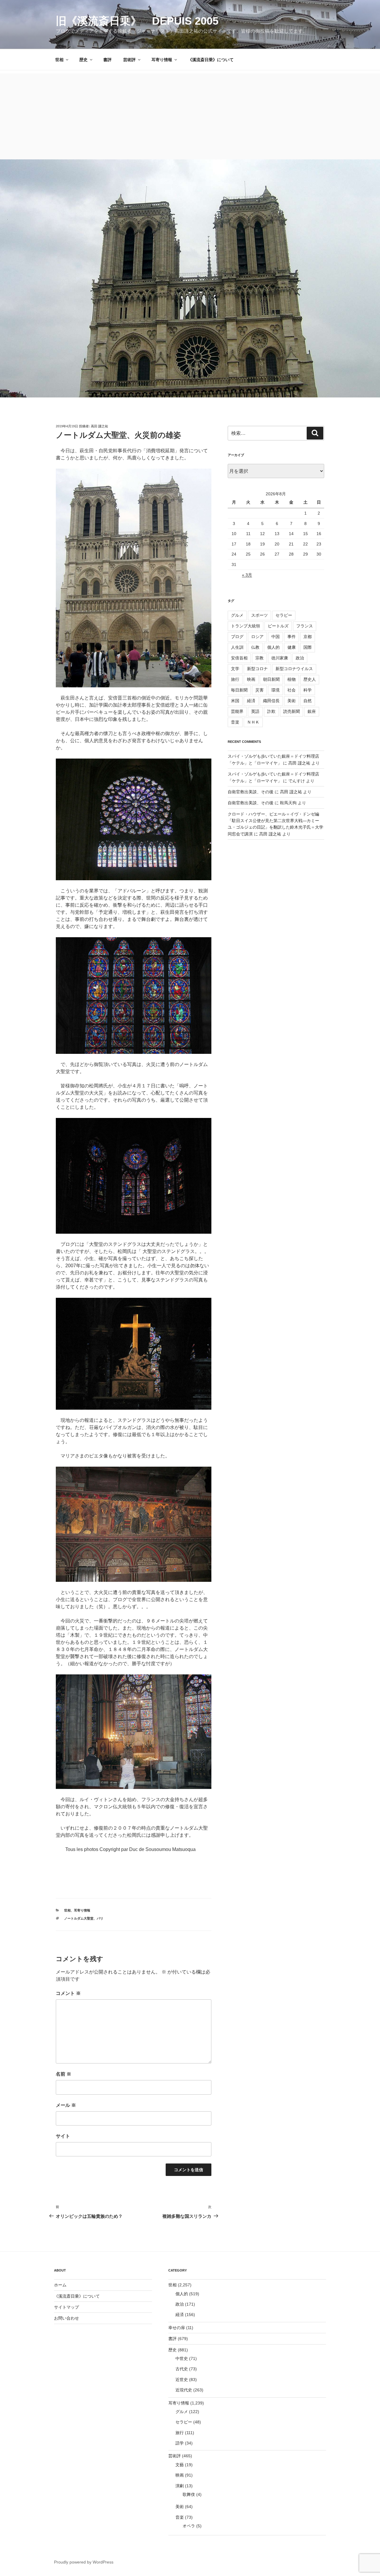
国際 (308, 647)
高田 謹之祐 (99, 426)
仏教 (255, 647)
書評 (107, 60)
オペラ (189, 2526)
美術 (292, 701)
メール (66, 2105)
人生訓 (237, 647)
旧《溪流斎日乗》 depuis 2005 (137, 21)
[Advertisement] (190, 115)
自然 (308, 701)
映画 (251, 679)
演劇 (180, 2486)
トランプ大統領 (246, 626)
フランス (305, 626)
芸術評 (129, 60)
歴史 (83, 60)
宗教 (259, 658)
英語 (255, 711)
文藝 (180, 2465)
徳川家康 (280, 658)
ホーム (60, 2285)
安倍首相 (239, 658)
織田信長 (271, 701)
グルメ (237, 615)
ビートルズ (278, 626)
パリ (100, 1918)
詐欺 (271, 711)
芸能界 (237, 711)
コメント (68, 1993)
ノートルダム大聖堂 (79, 1918)
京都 (308, 637)
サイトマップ (66, 2307)
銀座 (312, 711)
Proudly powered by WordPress (84, 2562)
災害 (259, 690)
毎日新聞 (239, 690)
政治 (300, 658)
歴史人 (310, 679)
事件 (292, 637)
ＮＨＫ (253, 722)
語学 (180, 2443)
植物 (292, 679)
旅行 (235, 679)
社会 (292, 690)
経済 (251, 701)
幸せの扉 (177, 2328)
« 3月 (247, 575)
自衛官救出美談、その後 (251, 792)
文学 (235, 669)
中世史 (182, 2358)
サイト (63, 2136)
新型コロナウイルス (294, 669)
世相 (59, 60)
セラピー (284, 615)
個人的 (273, 647)
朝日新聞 (271, 679)
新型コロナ (257, 669)
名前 (64, 2074)
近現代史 (184, 2390)
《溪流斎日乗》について (211, 60)
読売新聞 (292, 711)
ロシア (257, 637)
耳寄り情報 (162, 60)
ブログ (237, 637)
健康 (292, 647)
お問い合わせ (66, 2318)
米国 (235, 701)
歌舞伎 (189, 2494)
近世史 (182, 2380)
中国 (275, 637)
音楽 (235, 722)
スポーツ (259, 615)
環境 (275, 690)
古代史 (182, 2369)
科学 (308, 690)
